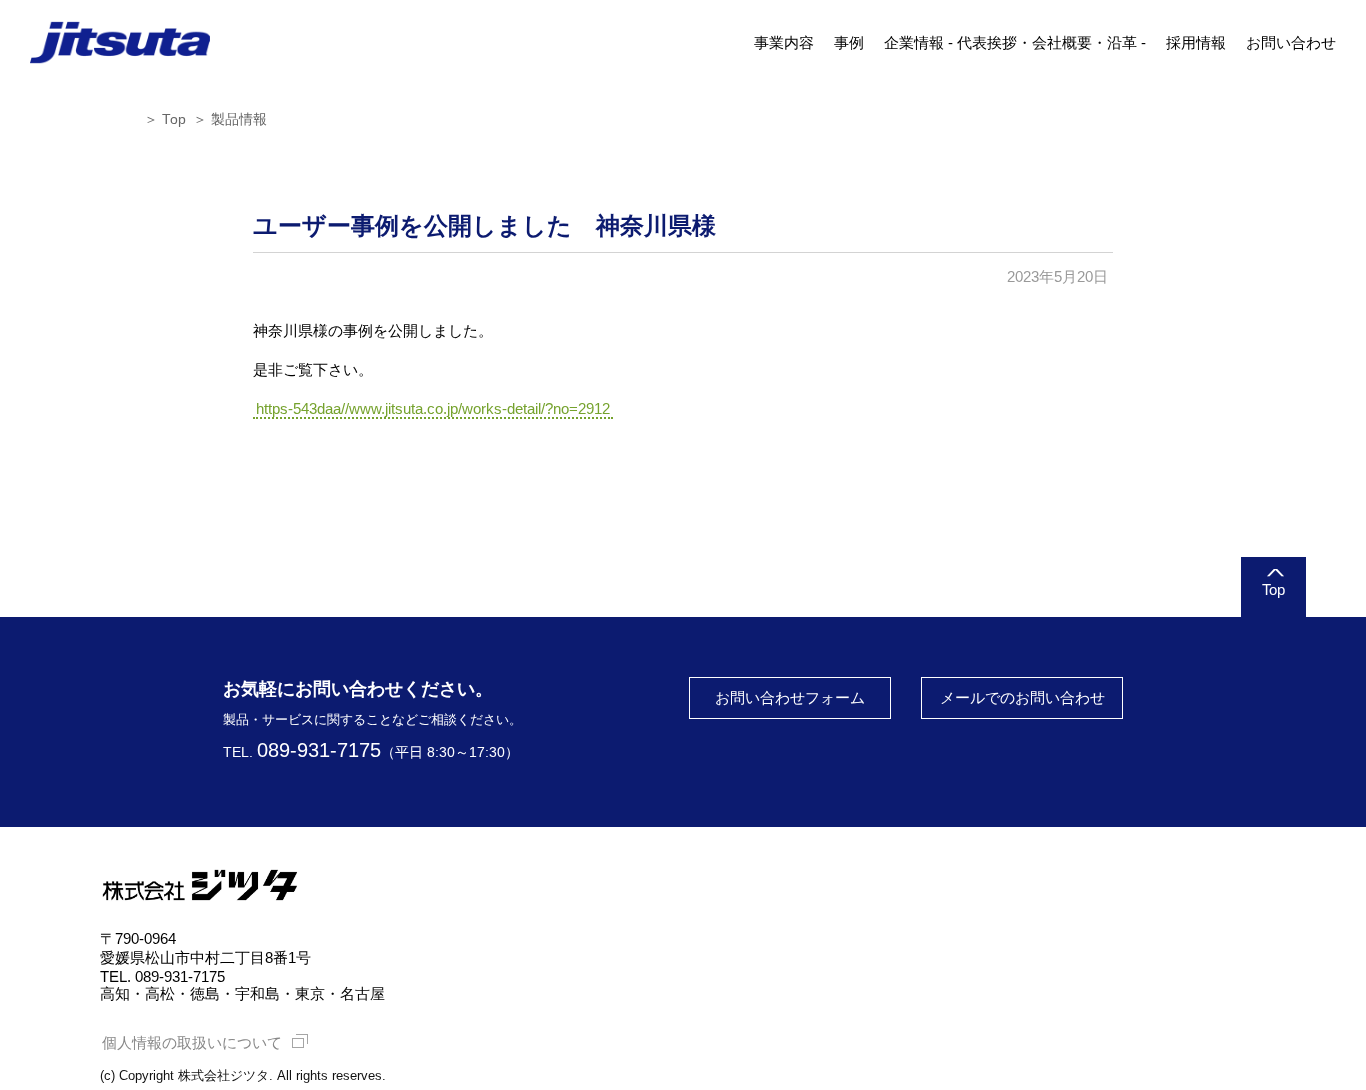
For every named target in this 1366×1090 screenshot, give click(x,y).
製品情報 (239, 119)
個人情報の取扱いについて (192, 1042)
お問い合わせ (1291, 42)
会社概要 (1062, 42)
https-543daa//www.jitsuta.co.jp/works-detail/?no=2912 (433, 408)
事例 (849, 42)
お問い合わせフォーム (790, 697)
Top (174, 119)
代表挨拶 (987, 42)
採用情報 (1196, 42)
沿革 (1122, 42)
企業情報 (914, 42)
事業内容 (784, 42)
